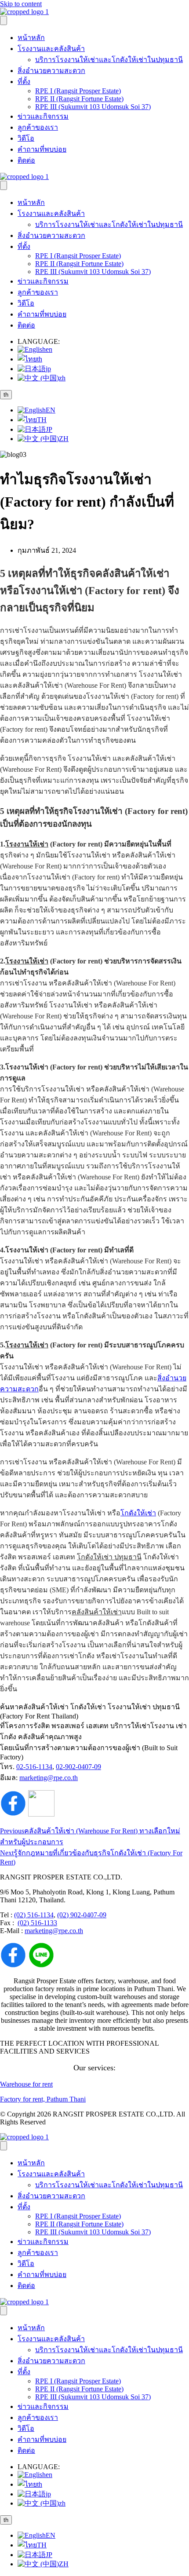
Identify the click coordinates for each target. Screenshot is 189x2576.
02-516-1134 (34, 1767)
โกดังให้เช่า (138, 1513)
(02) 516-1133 (37, 1923)
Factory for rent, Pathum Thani (43, 2099)
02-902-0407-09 (78, 1767)
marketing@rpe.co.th (49, 1778)
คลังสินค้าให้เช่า (97, 1612)
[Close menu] (4, 185)
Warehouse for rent (26, 2084)
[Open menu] (4, 20)
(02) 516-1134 (34, 1915)
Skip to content (21, 4)
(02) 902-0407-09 (82, 1915)
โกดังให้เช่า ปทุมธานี (109, 1557)
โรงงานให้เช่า (27, 844)
